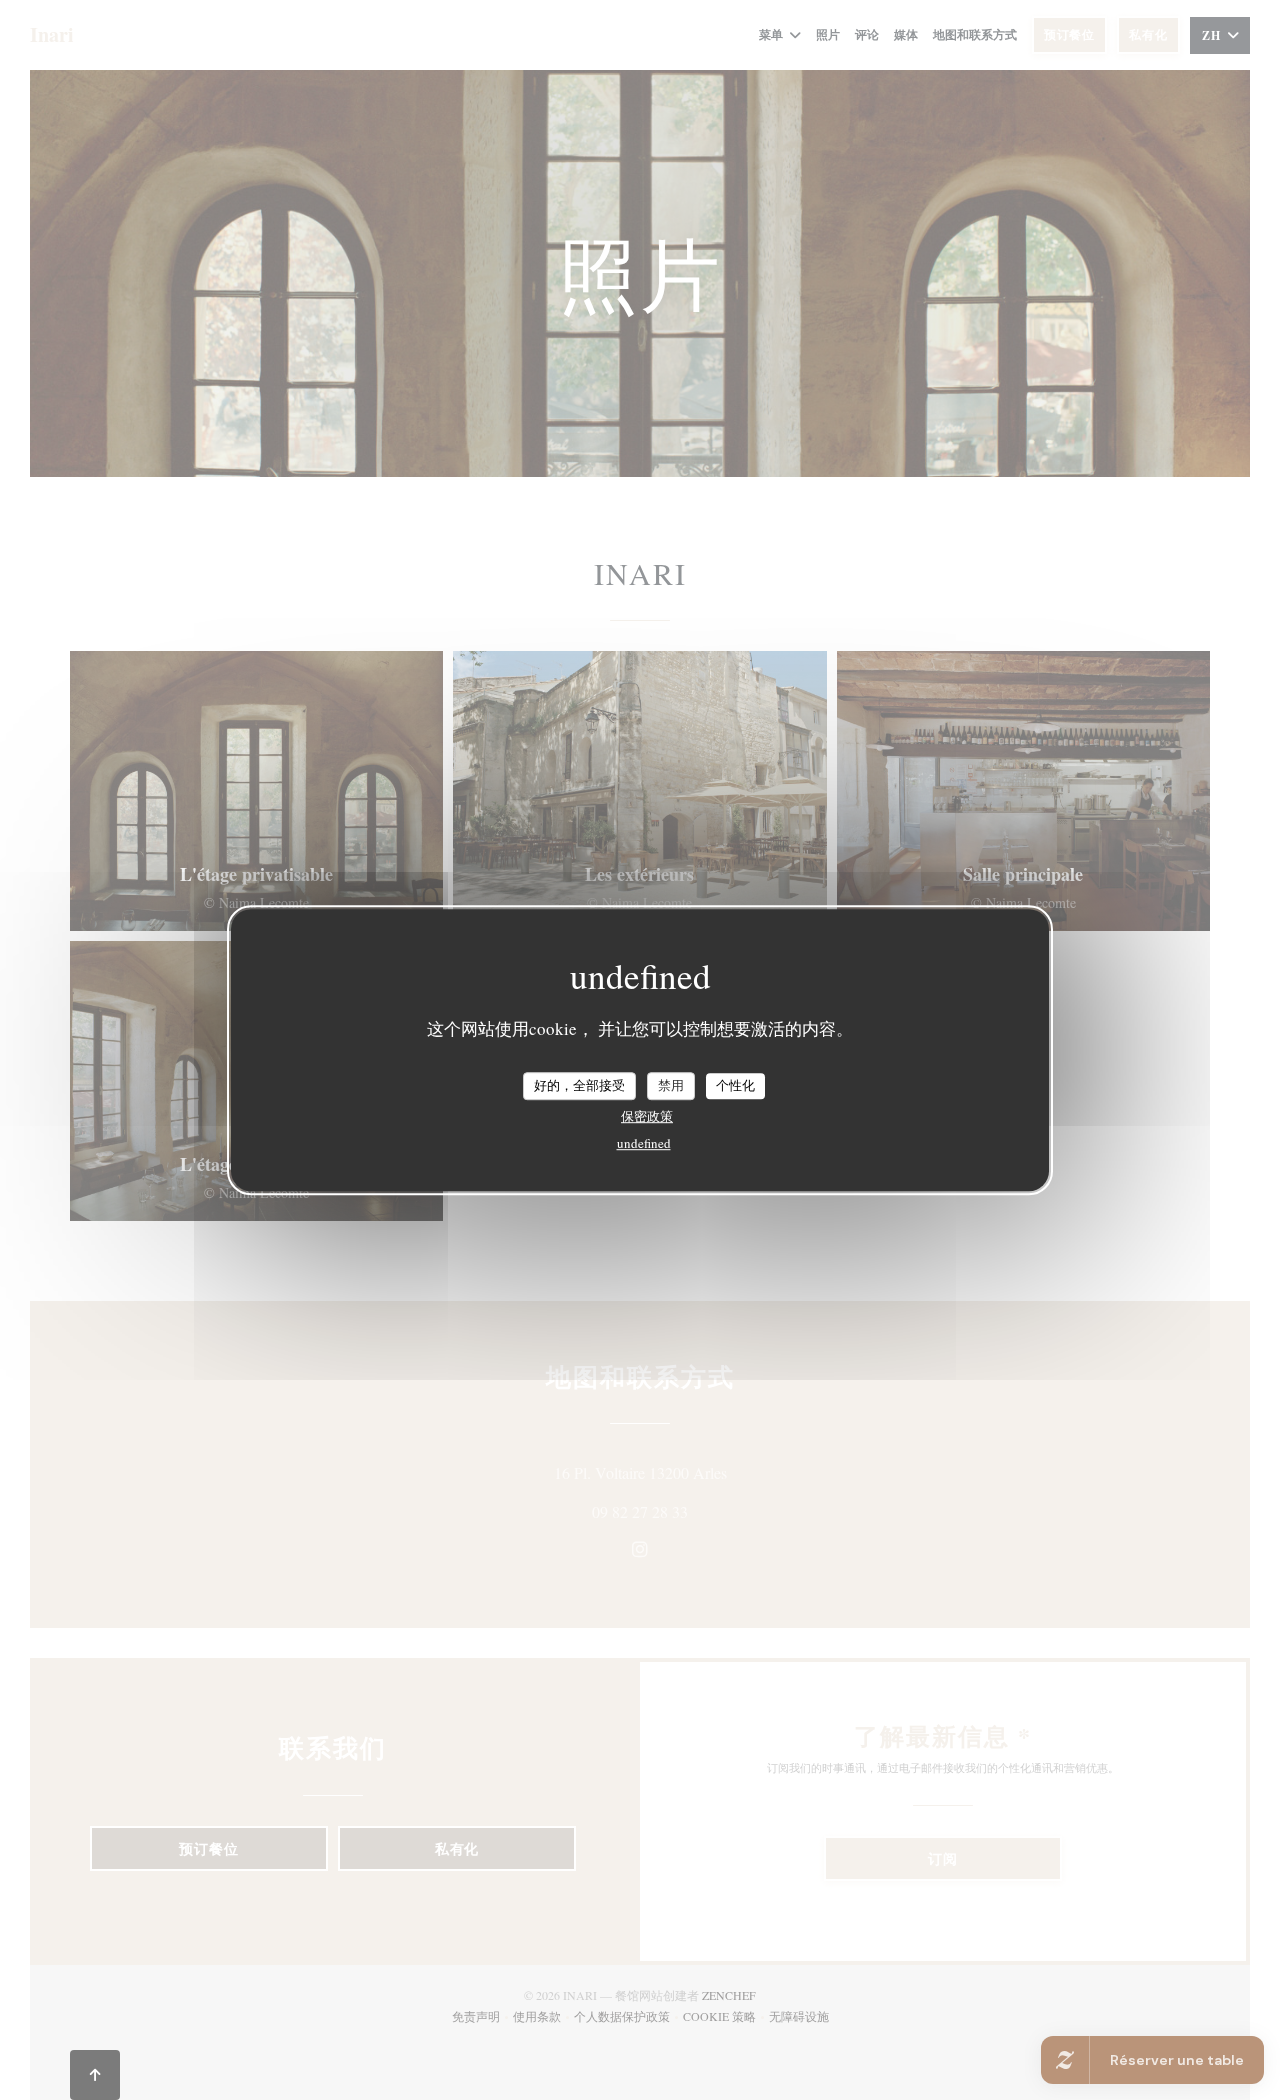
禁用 (671, 1085)
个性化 (735, 1085)
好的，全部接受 (579, 1085)
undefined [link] (644, 1143)
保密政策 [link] (647, 1116)
